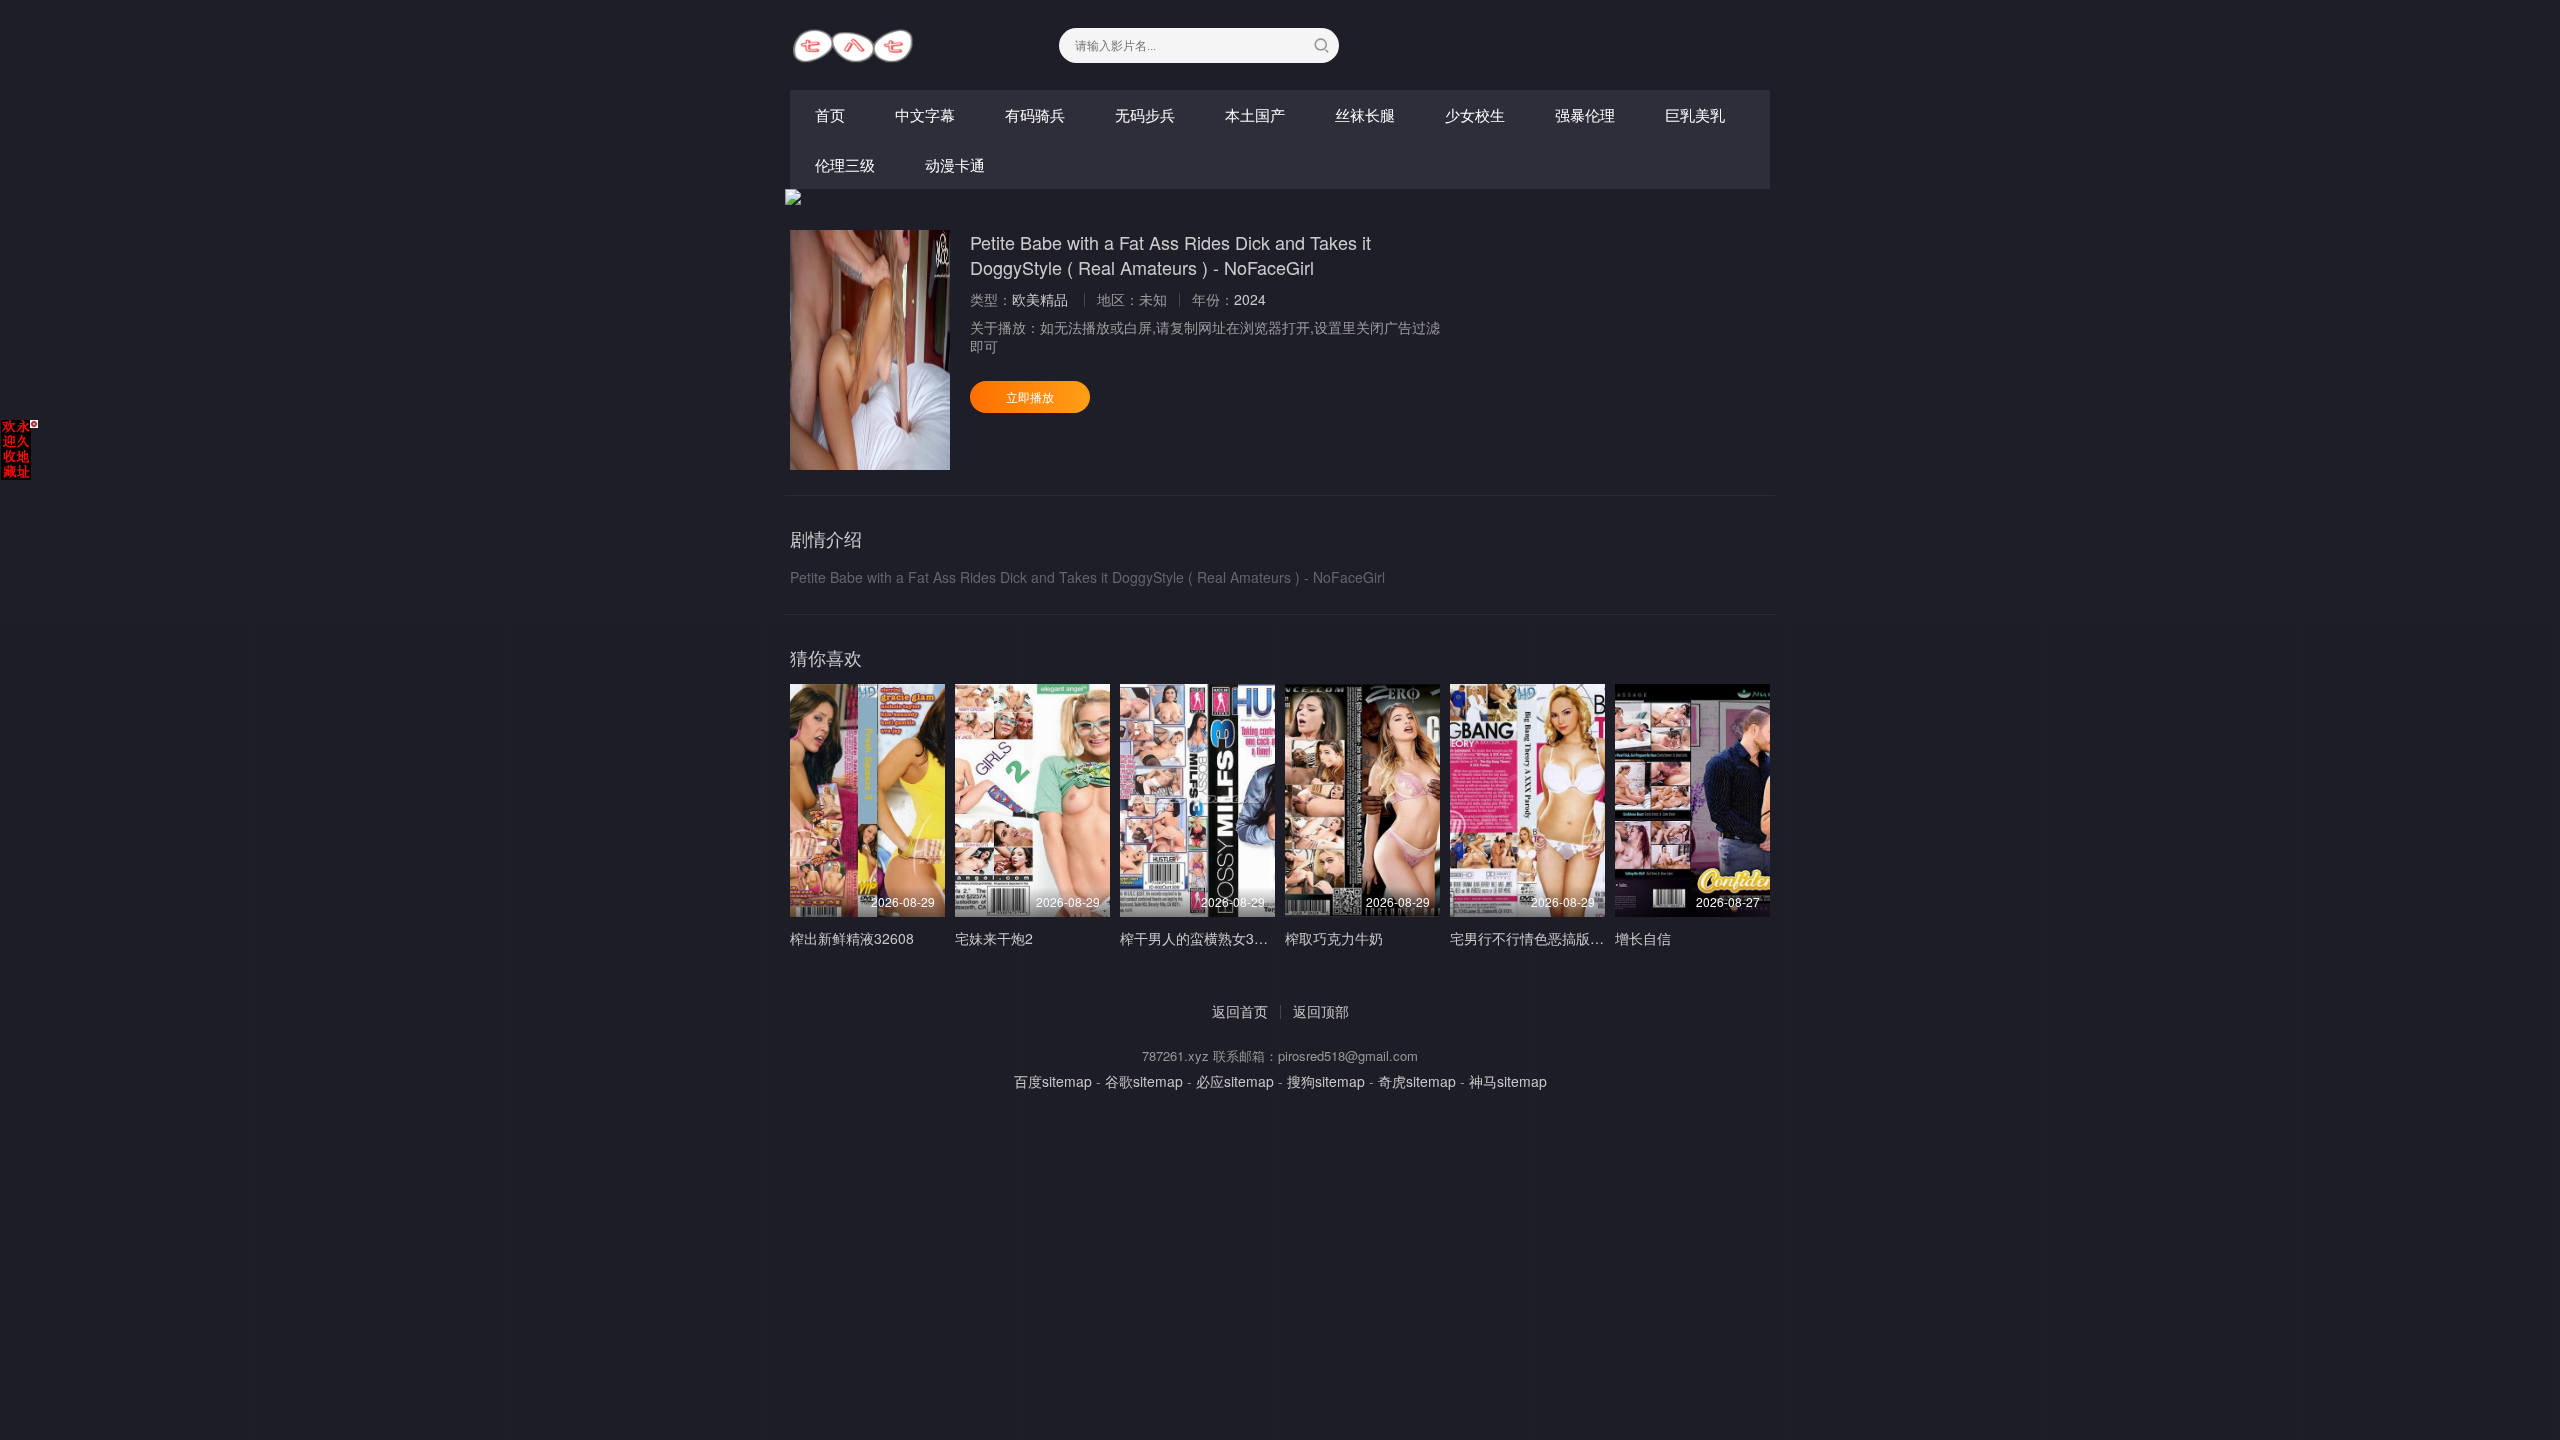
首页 (830, 114)
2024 (1250, 299)
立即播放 (1030, 396)
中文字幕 (925, 114)
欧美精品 (1040, 299)
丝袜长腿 (1365, 114)
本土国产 (1255, 114)
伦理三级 (845, 164)
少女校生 (1475, 114)
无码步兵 (1145, 114)
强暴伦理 (1585, 114)
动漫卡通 (955, 164)
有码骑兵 (1035, 114)
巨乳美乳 (1695, 114)
